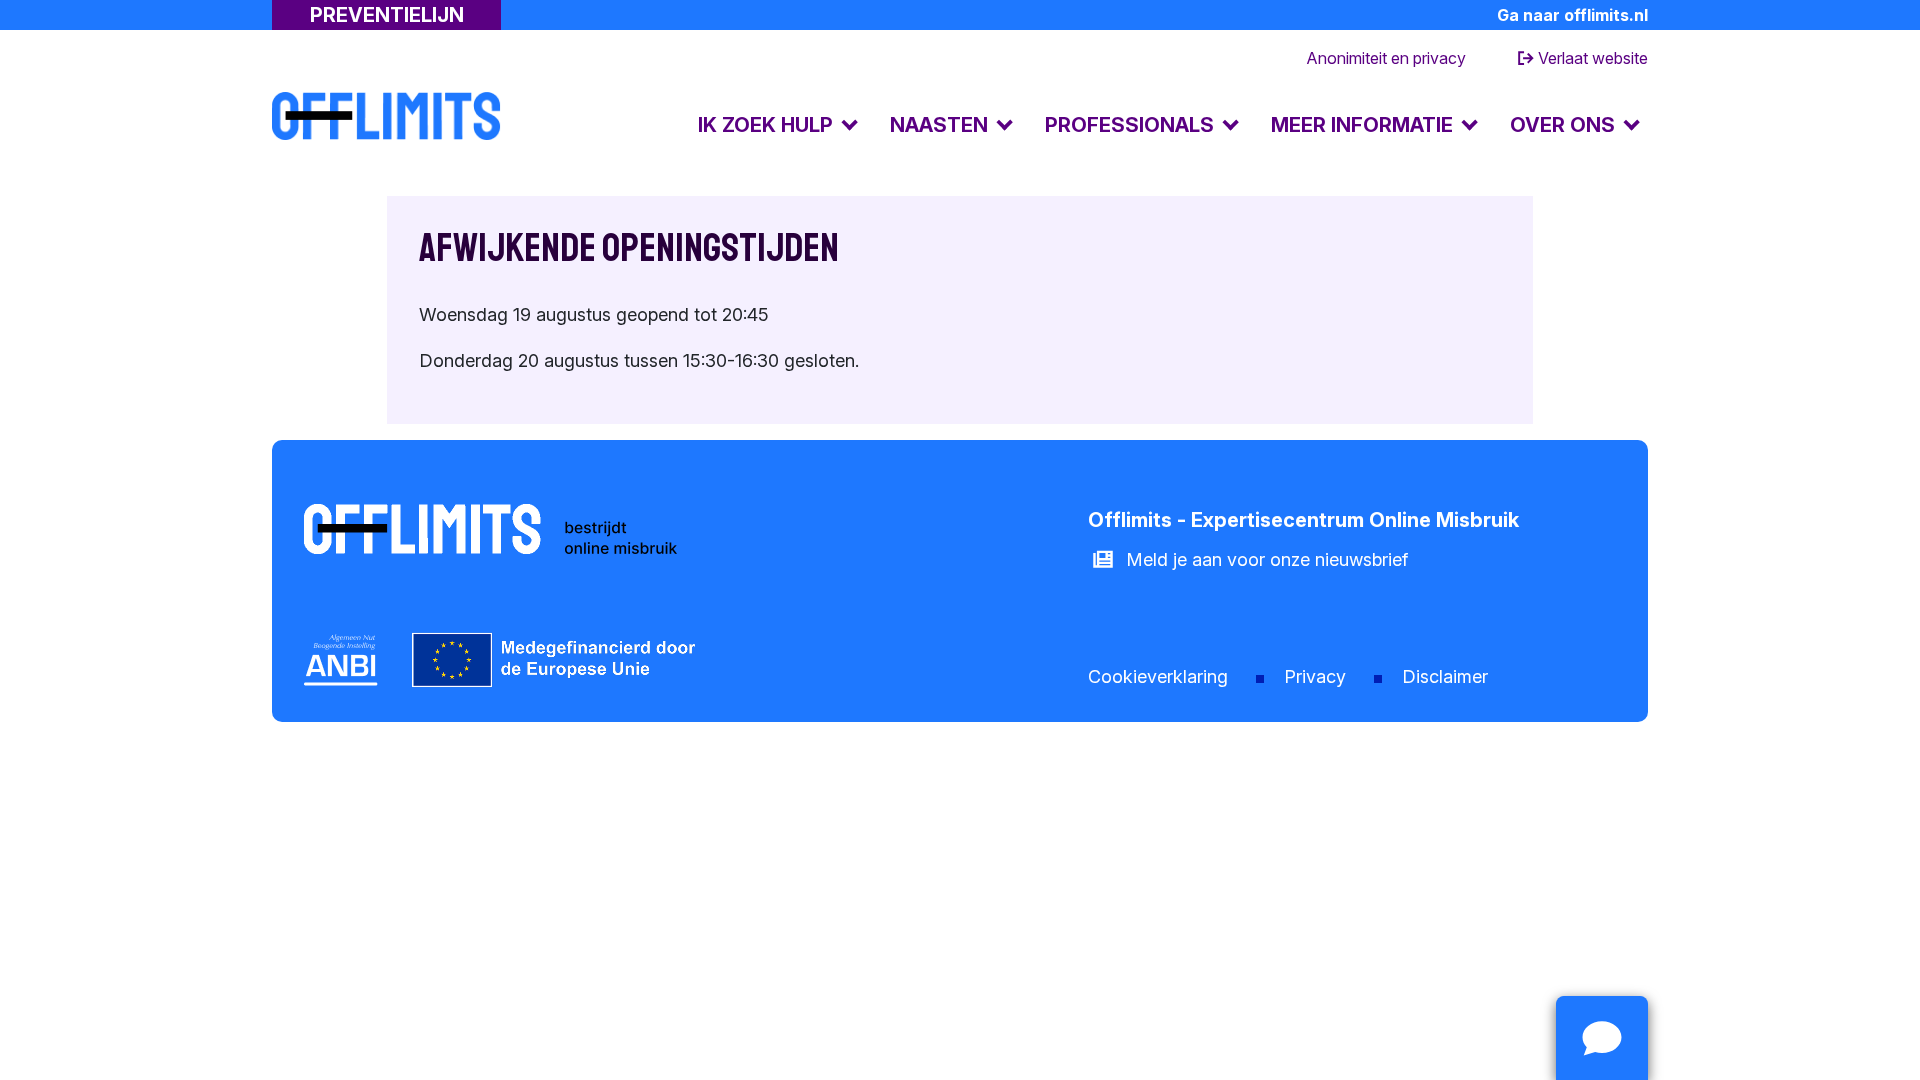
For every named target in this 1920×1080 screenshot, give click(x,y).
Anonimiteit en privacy (1386, 58)
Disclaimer (1445, 676)
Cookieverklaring (1158, 676)
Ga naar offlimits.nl (1572, 15)
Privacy (1315, 676)
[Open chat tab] (1602, 1038)
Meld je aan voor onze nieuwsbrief (1267, 559)
